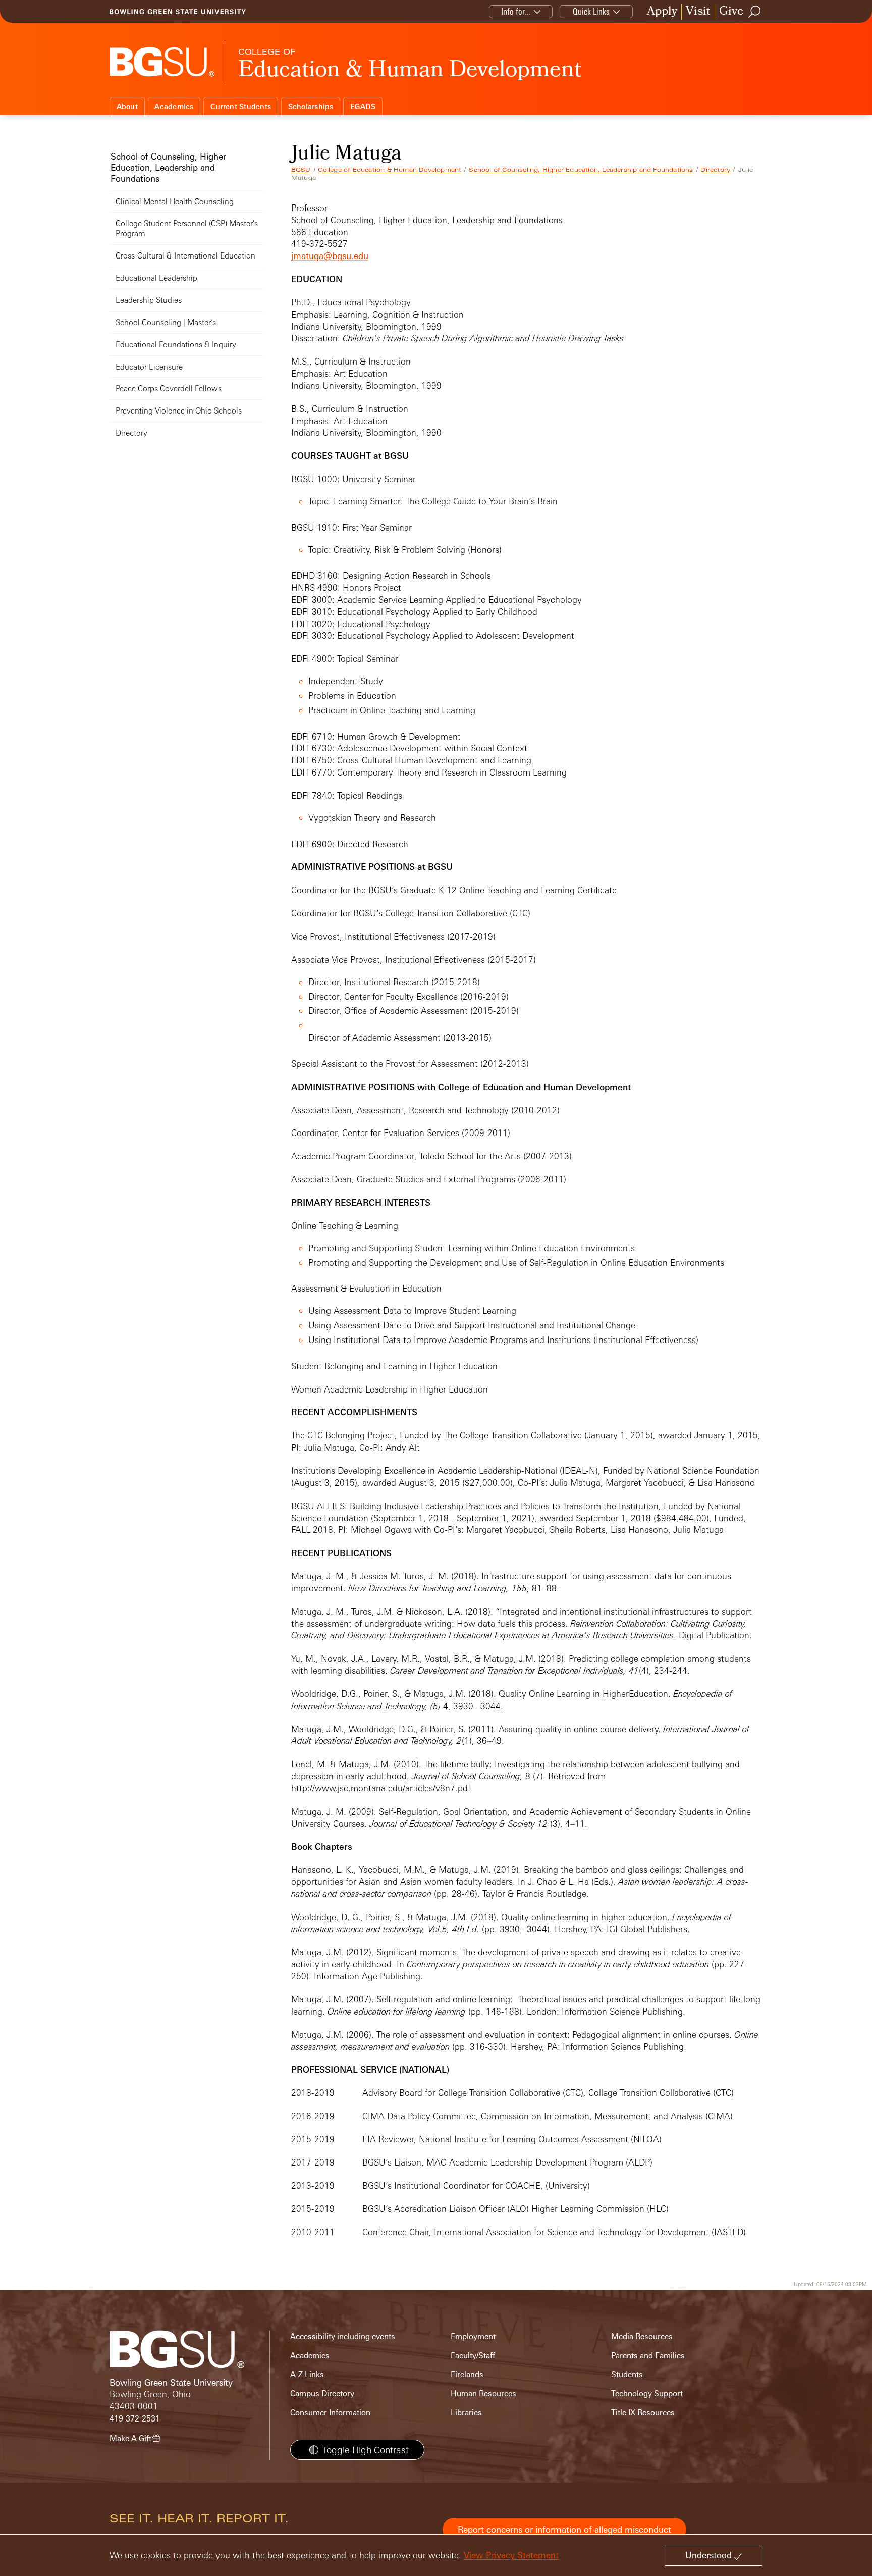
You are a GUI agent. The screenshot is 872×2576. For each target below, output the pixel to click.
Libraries (466, 2413)
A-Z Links (307, 2374)
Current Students (241, 106)
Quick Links (591, 11)
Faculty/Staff (473, 2356)
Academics (174, 106)
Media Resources (642, 2336)
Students (627, 2374)
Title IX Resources (643, 2413)
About (127, 106)
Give (731, 12)
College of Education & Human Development (390, 170)
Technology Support (647, 2393)
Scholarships (311, 106)
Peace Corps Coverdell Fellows (169, 389)
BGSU (301, 170)
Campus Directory (322, 2393)
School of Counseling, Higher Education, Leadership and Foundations (581, 170)
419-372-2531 (135, 2419)
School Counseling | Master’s (166, 322)
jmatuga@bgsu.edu (330, 256)
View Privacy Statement (511, 2555)
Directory (715, 170)
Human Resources (483, 2393)
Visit (698, 12)
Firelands (467, 2374)
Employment (473, 2336)
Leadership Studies (149, 300)
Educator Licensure (149, 367)
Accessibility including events (343, 2336)
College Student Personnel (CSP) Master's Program (187, 228)
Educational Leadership (156, 278)
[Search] (755, 12)
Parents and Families (648, 2356)
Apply (662, 12)
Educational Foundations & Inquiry (176, 345)
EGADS (363, 106)
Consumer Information (330, 2413)
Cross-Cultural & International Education (185, 256)
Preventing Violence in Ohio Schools (179, 411)
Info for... (516, 11)
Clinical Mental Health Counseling (175, 202)
